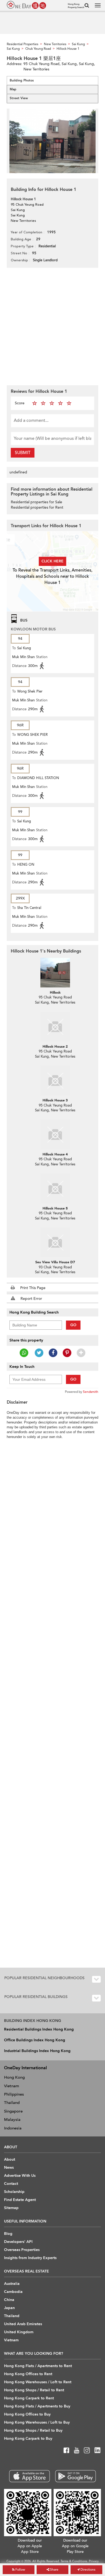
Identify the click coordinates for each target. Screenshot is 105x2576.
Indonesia (13, 2128)
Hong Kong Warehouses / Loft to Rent (38, 2382)
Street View (19, 98)
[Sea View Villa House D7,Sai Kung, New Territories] (55, 1242)
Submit (23, 453)
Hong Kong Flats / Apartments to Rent (38, 2366)
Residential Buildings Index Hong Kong (39, 2029)
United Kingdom (19, 2332)
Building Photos (22, 80)
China (9, 2300)
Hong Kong (14, 2077)
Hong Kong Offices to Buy (27, 2414)
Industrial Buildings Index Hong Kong (37, 2051)
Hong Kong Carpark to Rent (29, 2398)
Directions (87, 2570)
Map (13, 89)
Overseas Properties (22, 2250)
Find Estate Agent (20, 2200)
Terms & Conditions (74, 2561)
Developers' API (18, 2242)
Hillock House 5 (55, 1208)
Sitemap (11, 2208)
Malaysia (12, 2120)
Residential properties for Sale (36, 502)
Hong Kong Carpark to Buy (28, 2438)
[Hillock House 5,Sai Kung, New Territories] (55, 1189)
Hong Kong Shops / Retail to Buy (33, 2430)
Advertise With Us (20, 2176)
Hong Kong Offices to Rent (28, 2374)
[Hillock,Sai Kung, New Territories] (55, 973)
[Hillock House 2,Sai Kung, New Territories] (55, 1027)
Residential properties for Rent (37, 507)
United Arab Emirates (23, 2324)
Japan (9, 2308)
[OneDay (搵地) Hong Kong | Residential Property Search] (26, 5)
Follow (20, 2570)
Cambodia (13, 2292)
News (9, 2168)
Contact (11, 2184)
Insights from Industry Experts (30, 2258)
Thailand (12, 2103)
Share (54, 2570)
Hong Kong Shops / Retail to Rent (34, 2390)
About (10, 2159)
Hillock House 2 (55, 1047)
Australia (12, 2284)
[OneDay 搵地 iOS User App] (29, 2476)
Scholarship (14, 2192)
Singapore (13, 2111)
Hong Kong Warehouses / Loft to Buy (37, 2422)
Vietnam (12, 2086)
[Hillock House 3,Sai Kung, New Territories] (55, 1080)
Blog (8, 2234)
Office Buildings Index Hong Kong (35, 2040)
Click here (52, 561)
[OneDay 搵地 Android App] (76, 2476)
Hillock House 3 (55, 1100)
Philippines (14, 2094)
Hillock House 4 (55, 1154)
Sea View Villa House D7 (55, 1262)
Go (73, 1325)
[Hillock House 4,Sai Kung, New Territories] (55, 1134)
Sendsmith (91, 1392)
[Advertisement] (52, 326)
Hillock (55, 993)
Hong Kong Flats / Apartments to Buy (37, 2406)
